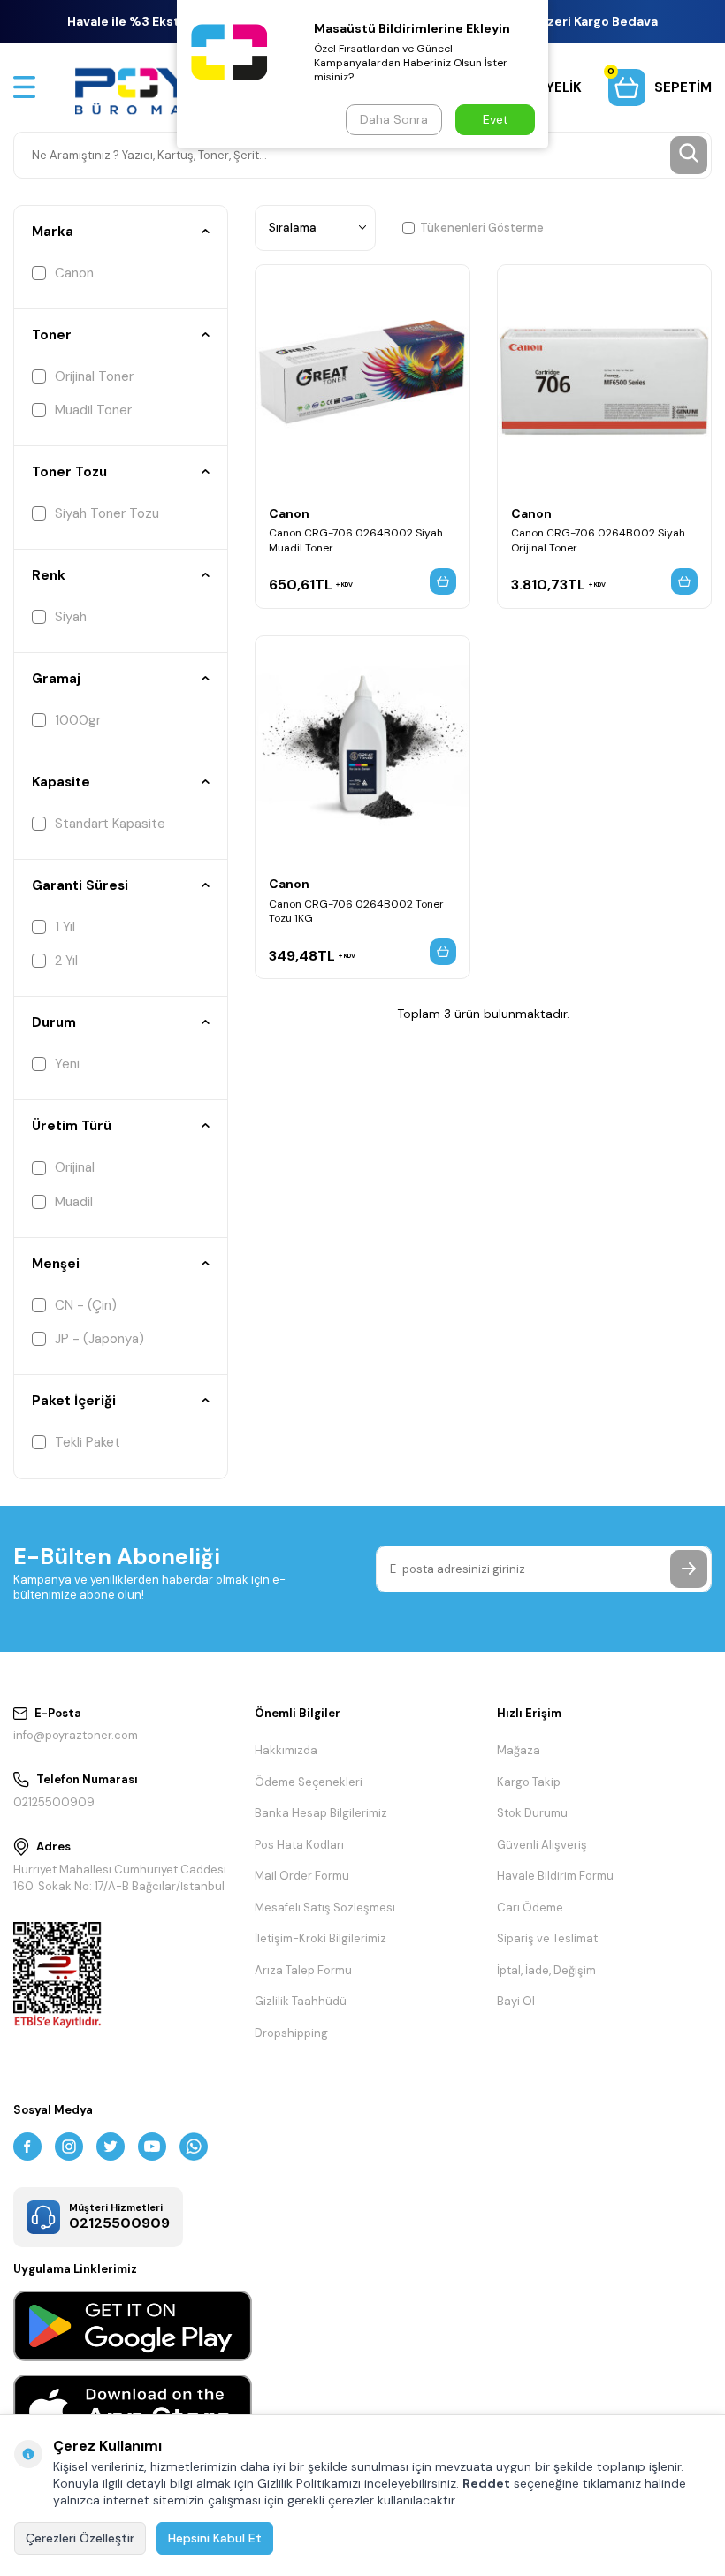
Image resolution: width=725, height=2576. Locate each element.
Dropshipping (291, 2033)
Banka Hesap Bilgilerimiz (321, 1813)
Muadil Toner (93, 410)
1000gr (78, 720)
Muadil (74, 1202)
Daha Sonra (394, 119)
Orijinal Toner (94, 376)
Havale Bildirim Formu (555, 1876)
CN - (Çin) (86, 1305)
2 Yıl (66, 961)
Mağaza (519, 1750)
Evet (496, 119)
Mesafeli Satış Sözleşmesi (325, 1907)
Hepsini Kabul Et (215, 2538)
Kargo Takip (529, 1782)
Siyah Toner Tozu (107, 513)
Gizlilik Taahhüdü (301, 2001)
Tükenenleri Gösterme (482, 228)
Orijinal (75, 1167)
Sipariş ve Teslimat (547, 1938)
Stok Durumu (532, 1813)
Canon (74, 273)
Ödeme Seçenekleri (309, 1782)
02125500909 (54, 1802)
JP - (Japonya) (99, 1339)
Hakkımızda (286, 1750)
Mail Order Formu (302, 1876)
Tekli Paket (88, 1442)
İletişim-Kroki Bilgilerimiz (321, 1938)
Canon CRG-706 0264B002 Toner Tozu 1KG (356, 911)
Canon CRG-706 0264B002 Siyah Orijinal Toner (598, 540)
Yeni (67, 1064)
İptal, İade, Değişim (546, 1970)
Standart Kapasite (110, 824)
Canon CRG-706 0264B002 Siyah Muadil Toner (356, 540)
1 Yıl (65, 927)
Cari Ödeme (530, 1907)
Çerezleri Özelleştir (80, 2538)
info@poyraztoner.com (76, 1735)
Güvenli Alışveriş (542, 1845)
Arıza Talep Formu (303, 1970)
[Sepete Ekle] (443, 581)
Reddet (486, 2483)
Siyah (71, 617)
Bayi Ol (516, 2001)
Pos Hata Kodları (299, 1845)
